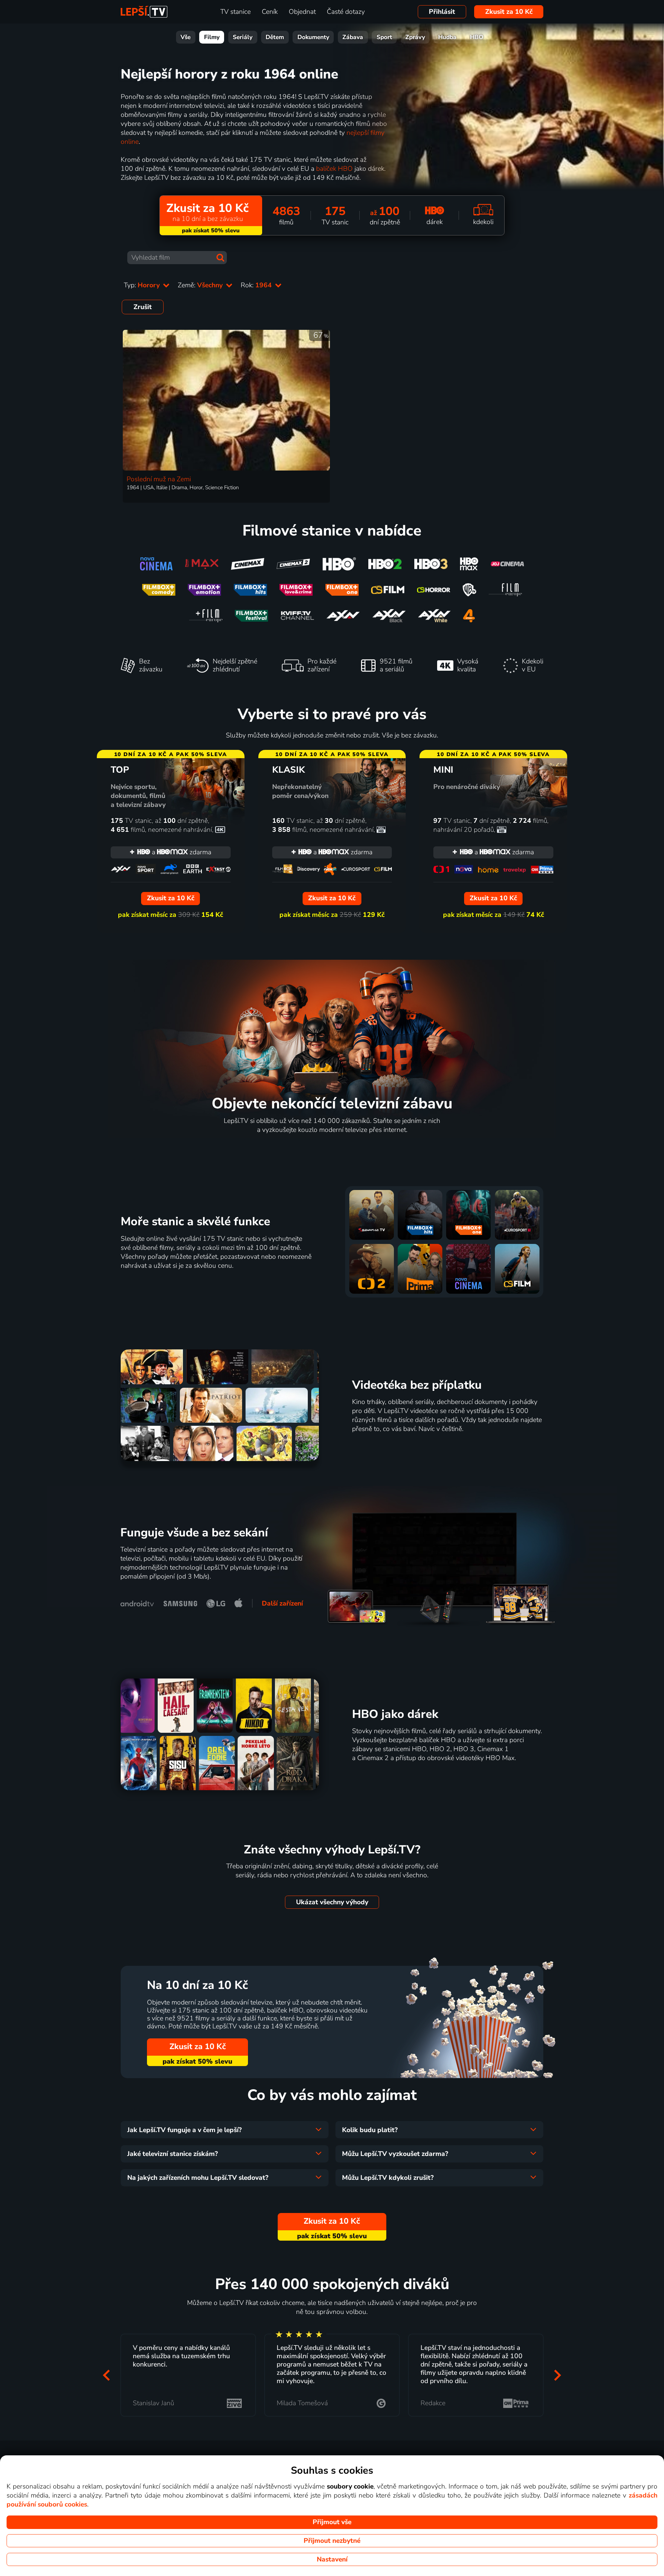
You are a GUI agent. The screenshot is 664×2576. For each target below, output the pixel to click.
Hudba (447, 37)
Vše (186, 37)
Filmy (212, 37)
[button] (107, 2375)
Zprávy (415, 37)
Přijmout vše (332, 2522)
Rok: (257, 285)
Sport (384, 37)
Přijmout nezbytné (332, 2541)
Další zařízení (282, 1603)
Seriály (243, 37)
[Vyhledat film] (220, 258)
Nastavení (332, 2559)
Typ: (143, 285)
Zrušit (143, 307)
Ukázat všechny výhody (332, 1902)
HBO (477, 37)
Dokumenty (313, 37)
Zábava (353, 37)
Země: (201, 285)
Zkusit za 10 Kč (509, 12)
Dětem (275, 37)
